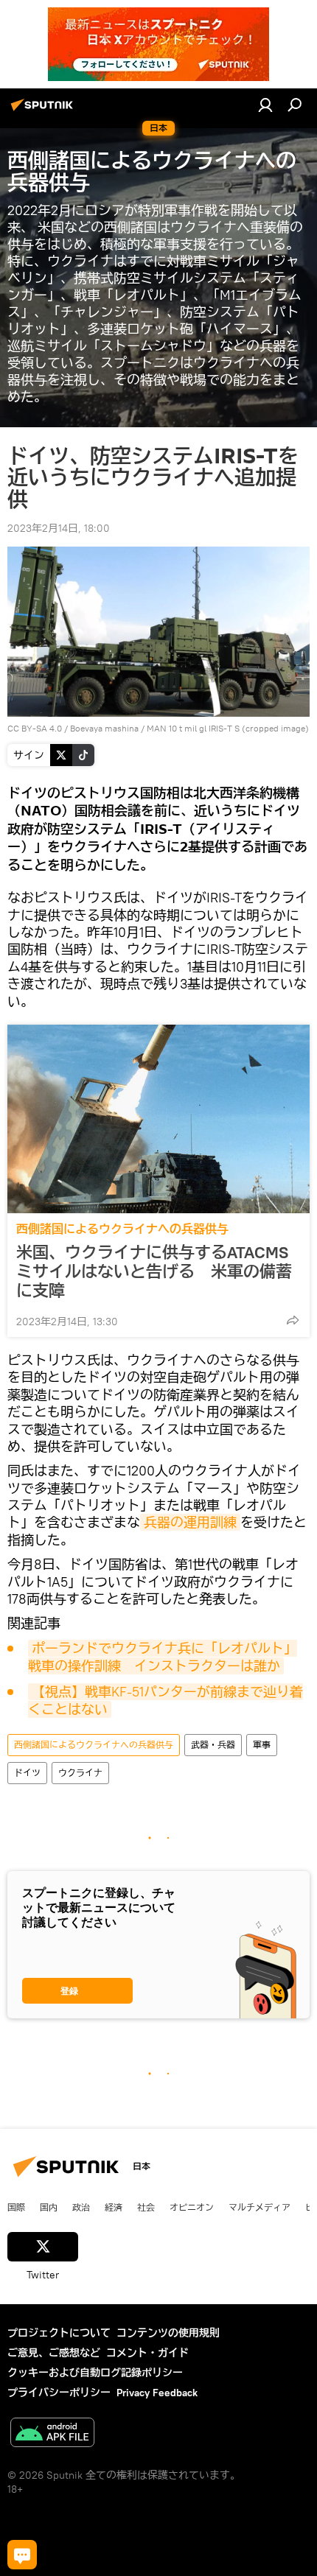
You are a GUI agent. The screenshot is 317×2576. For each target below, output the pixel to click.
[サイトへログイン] (265, 105)
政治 (81, 2207)
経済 (114, 2207)
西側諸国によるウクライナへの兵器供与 (122, 1229)
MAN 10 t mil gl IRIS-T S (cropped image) (228, 728)
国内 (49, 2207)
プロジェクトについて (59, 2333)
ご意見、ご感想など (54, 2353)
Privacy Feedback (157, 2393)
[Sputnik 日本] (44, 110)
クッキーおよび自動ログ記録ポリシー (95, 2373)
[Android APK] (52, 2434)
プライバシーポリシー (59, 2393)
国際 (16, 2207)
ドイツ (27, 1773)
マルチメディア (259, 2207)
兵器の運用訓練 (190, 1522)
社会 (146, 2207)
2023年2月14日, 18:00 (59, 528)
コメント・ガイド (147, 2353)
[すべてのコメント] (22, 2555)
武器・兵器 (213, 1745)
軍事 (262, 1745)
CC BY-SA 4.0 (35, 728)
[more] (293, 1320)
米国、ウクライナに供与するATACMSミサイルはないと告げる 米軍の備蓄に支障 (154, 1271)
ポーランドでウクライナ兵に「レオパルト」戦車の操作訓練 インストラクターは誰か (163, 1657)
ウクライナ (80, 1773)
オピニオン (192, 2207)
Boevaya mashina (104, 728)
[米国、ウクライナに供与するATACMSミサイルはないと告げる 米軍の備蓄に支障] (158, 1119)
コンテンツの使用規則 (168, 2333)
